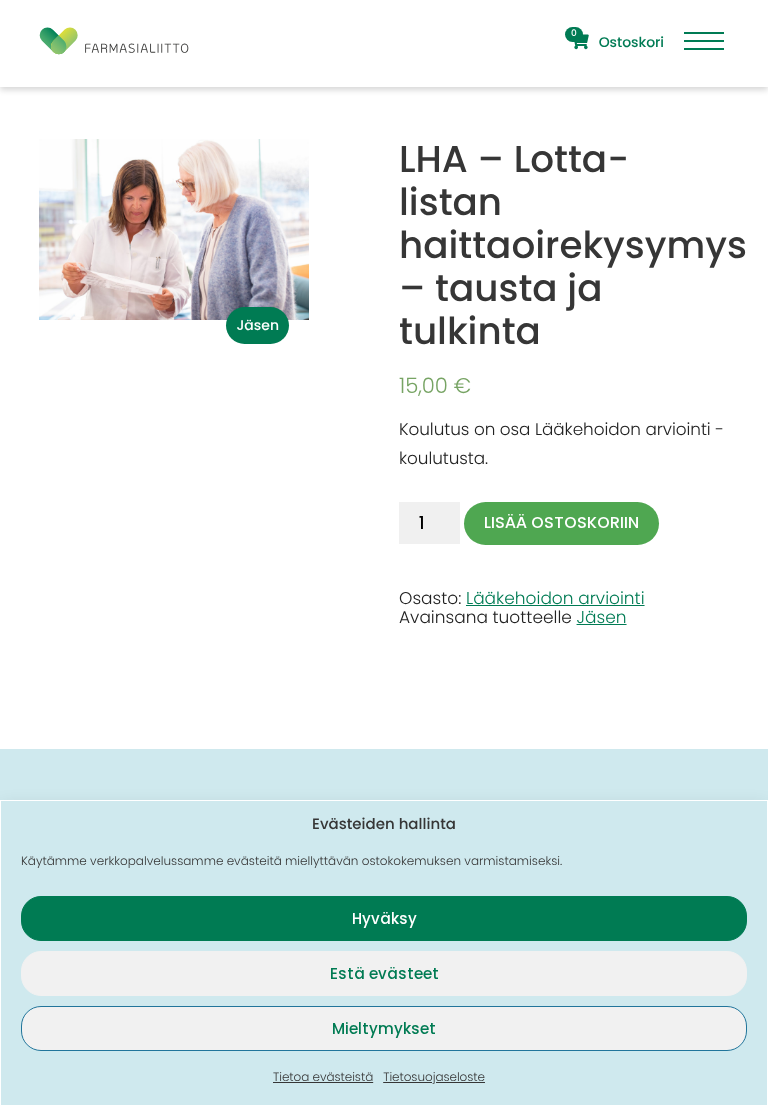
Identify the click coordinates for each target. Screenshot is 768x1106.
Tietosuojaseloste (434, 1077)
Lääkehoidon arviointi (555, 598)
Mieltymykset (384, 1028)
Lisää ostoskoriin (561, 522)
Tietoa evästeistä (323, 1077)
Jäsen (602, 617)
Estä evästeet (384, 973)
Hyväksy (384, 918)
